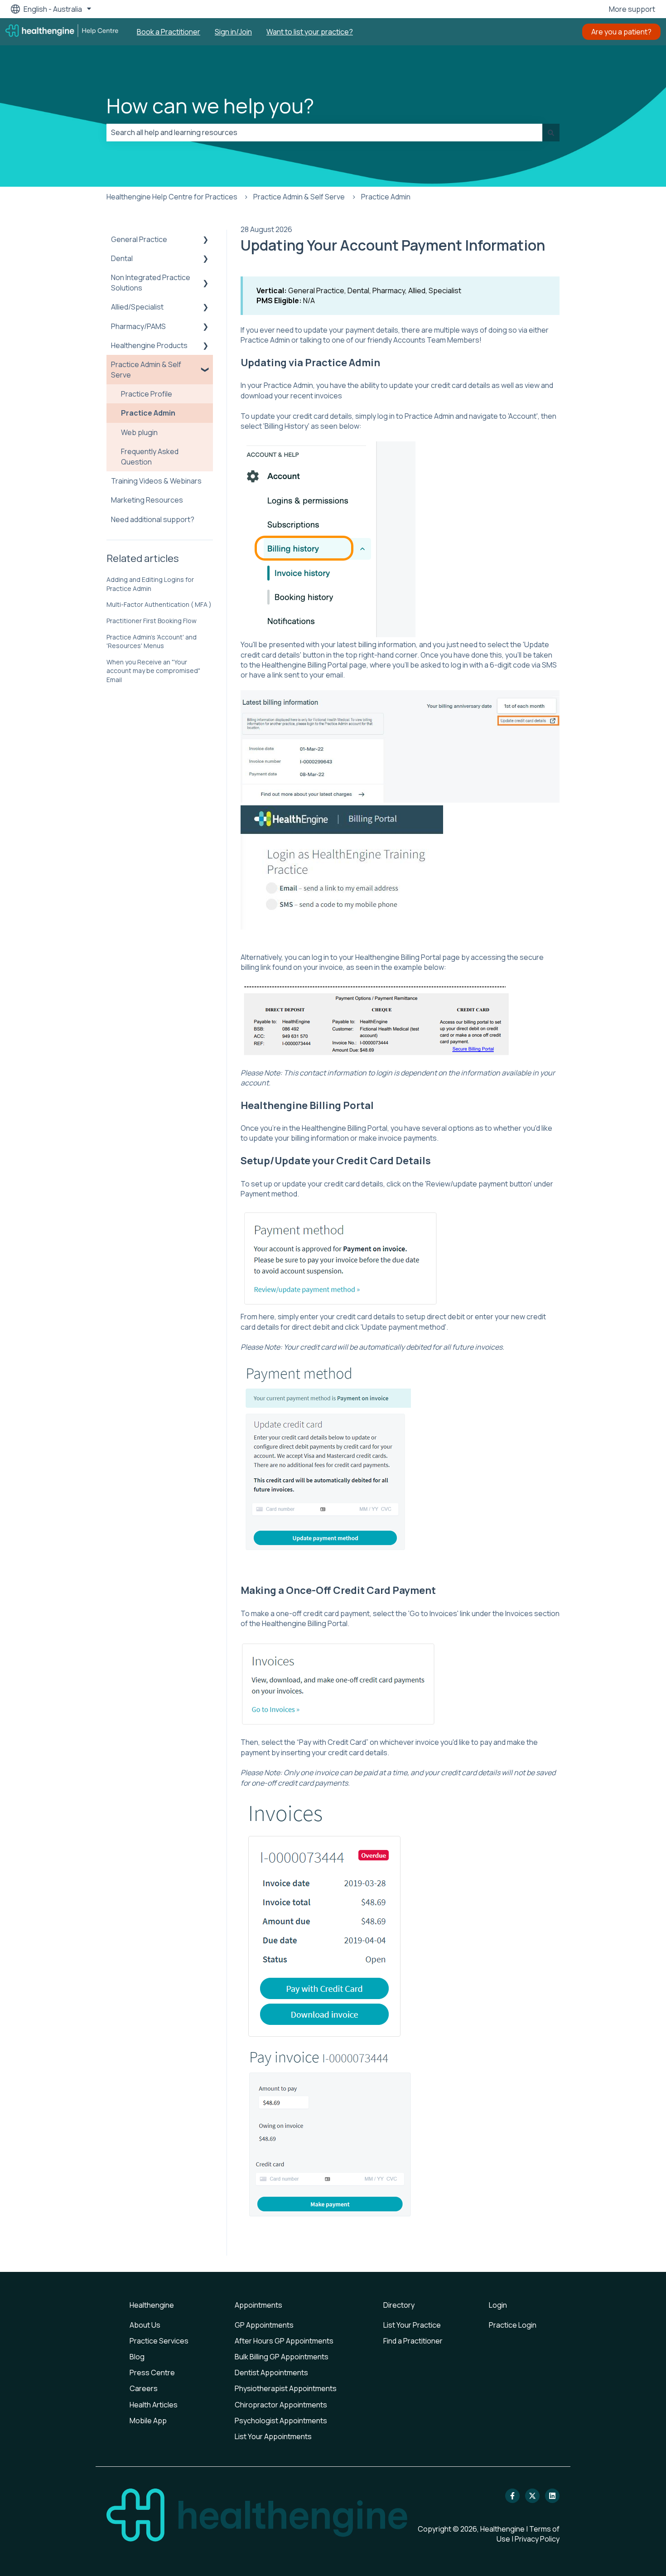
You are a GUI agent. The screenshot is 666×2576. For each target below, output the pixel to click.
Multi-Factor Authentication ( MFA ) (159, 604)
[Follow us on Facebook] (512, 2496)
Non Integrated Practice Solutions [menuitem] (151, 282)
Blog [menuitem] (137, 2357)
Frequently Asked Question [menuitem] (150, 456)
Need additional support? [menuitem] (153, 519)
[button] (206, 240)
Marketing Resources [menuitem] (147, 500)
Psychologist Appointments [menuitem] (281, 2421)
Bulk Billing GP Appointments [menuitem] (282, 2357)
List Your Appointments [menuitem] (273, 2436)
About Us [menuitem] (145, 2325)
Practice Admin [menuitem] (148, 413)
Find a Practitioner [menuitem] (413, 2341)
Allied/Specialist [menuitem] (137, 307)
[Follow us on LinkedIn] (552, 2496)
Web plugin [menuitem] (139, 432)
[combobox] (324, 132)
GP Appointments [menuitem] (264, 2325)
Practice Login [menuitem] (513, 2325)
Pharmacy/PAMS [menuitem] (138, 326)
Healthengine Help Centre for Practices (172, 197)
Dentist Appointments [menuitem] (271, 2373)
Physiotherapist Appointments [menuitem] (286, 2388)
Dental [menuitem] (122, 258)
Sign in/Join (233, 32)
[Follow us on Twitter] (532, 2496)
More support (632, 9)
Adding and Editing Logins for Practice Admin (150, 584)
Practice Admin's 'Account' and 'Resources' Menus (152, 642)
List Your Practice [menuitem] (412, 2325)
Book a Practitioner (169, 32)
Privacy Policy (537, 2539)
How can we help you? (210, 106)
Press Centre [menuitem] (152, 2373)
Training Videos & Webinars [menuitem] (156, 481)
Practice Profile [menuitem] (147, 394)
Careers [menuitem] (144, 2388)
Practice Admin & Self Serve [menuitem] (146, 369)
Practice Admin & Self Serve (299, 197)
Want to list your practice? (310, 32)
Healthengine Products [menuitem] (149, 345)
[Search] (551, 132)
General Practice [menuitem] (139, 239)
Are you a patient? (621, 32)
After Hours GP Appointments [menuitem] (284, 2341)
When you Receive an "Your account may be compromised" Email (153, 671)
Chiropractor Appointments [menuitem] (281, 2405)
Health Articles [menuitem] (154, 2405)
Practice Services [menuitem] (159, 2341)
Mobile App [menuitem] (148, 2421)
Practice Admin (386, 197)
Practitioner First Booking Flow (152, 621)
